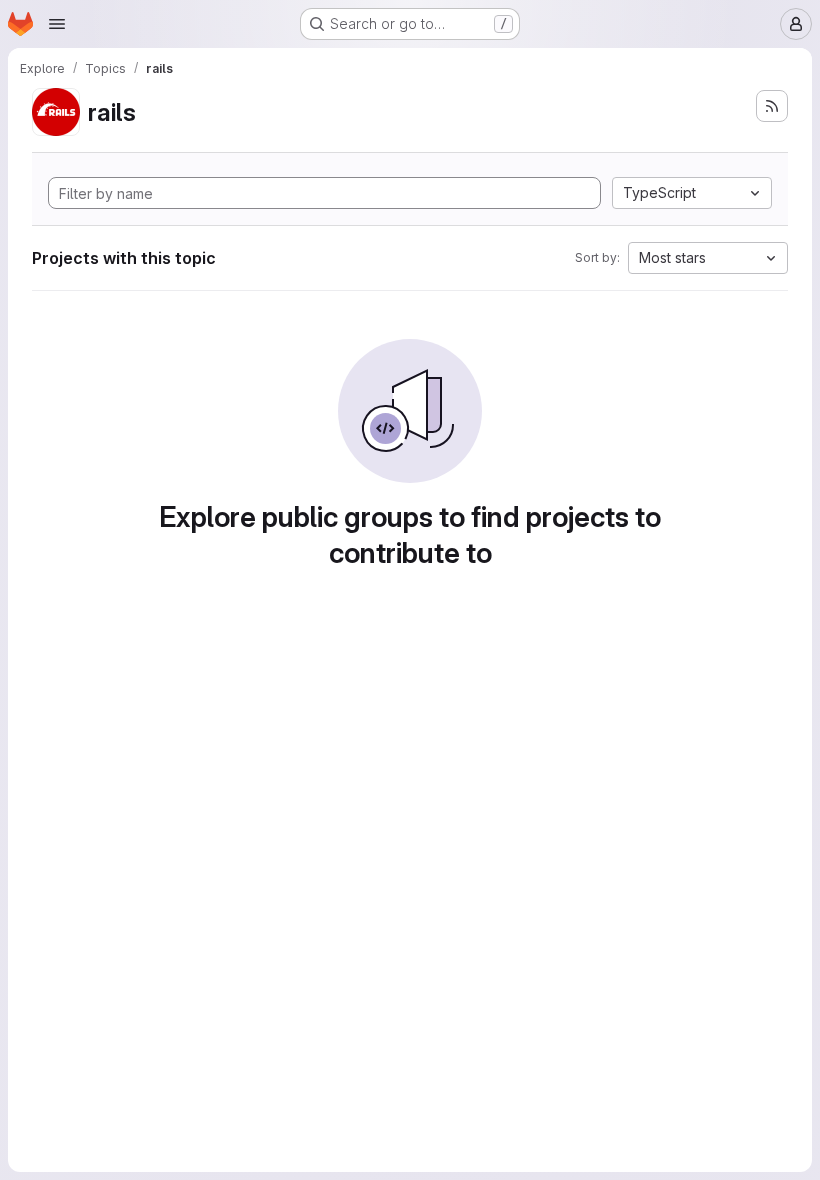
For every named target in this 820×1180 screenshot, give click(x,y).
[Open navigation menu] (57, 24)
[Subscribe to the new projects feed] (772, 106)
